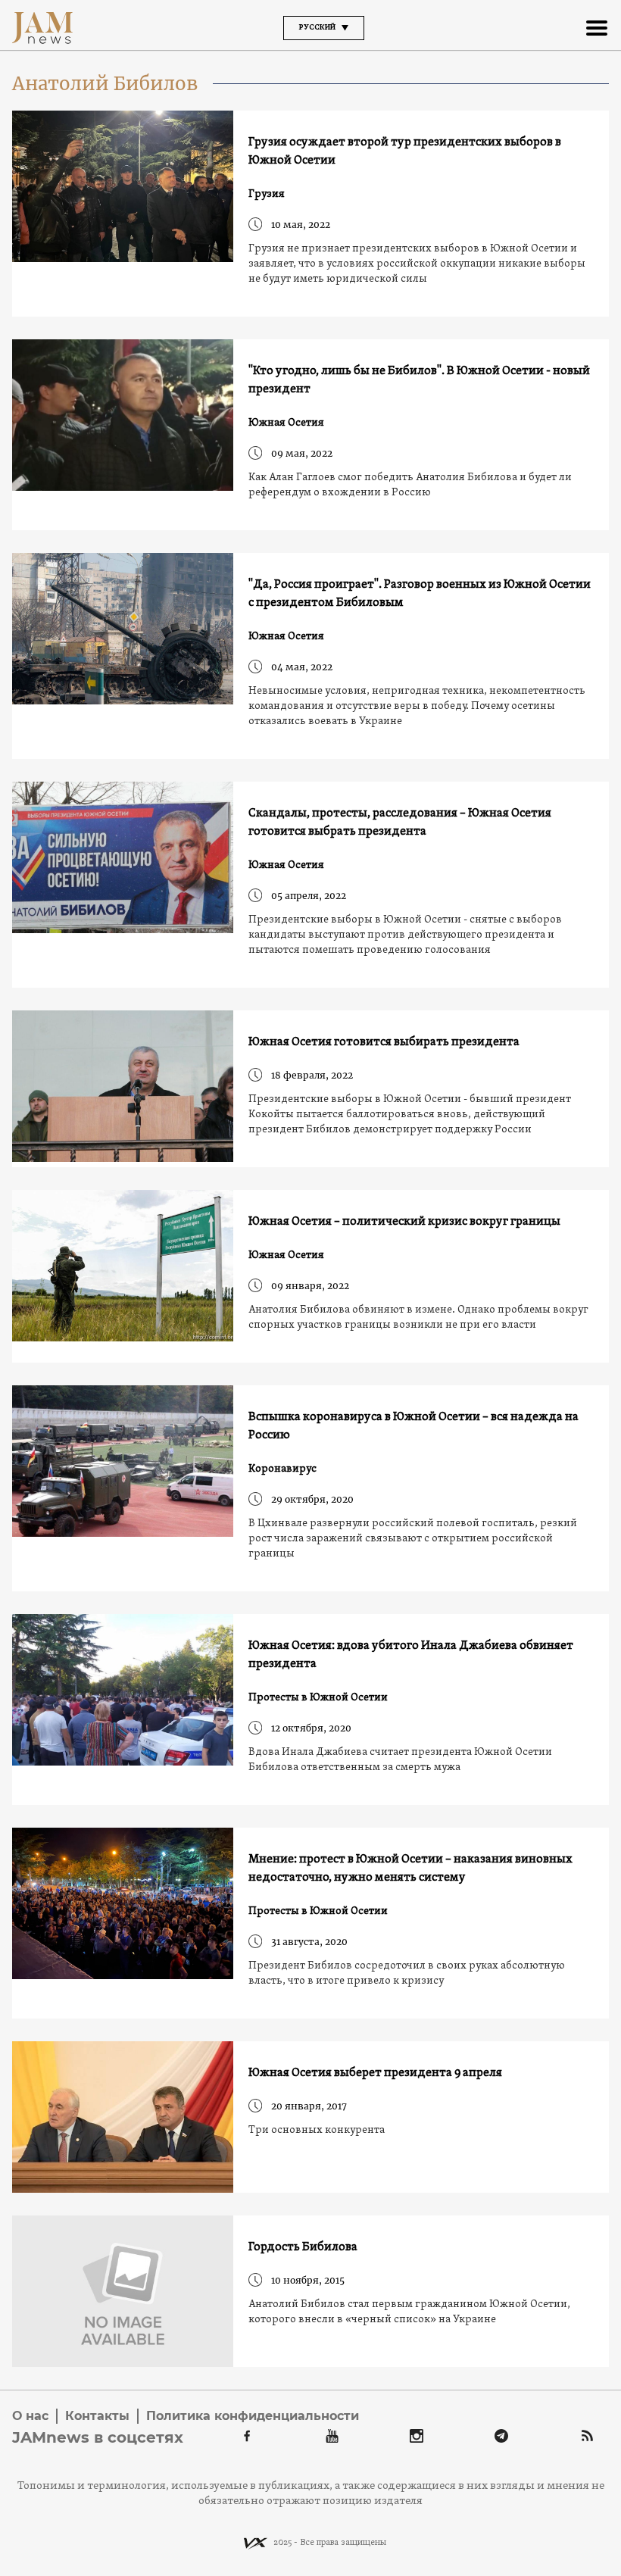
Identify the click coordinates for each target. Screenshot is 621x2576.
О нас (30, 2416)
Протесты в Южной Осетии (318, 1698)
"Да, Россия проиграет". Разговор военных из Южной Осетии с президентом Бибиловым (420, 594)
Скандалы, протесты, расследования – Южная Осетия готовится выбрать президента (400, 823)
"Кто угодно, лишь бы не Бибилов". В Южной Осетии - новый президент (419, 380)
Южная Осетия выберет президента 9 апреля (375, 2073)
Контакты (97, 2416)
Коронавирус (282, 1469)
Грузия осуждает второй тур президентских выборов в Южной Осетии (405, 151)
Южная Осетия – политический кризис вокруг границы (404, 1222)
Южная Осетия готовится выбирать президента (384, 1042)
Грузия (267, 194)
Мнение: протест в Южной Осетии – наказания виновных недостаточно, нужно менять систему (410, 1869)
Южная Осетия (286, 423)
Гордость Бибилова (303, 2247)
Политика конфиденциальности (253, 2416)
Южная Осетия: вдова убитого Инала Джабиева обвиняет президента (411, 1655)
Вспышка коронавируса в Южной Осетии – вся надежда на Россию (413, 1426)
